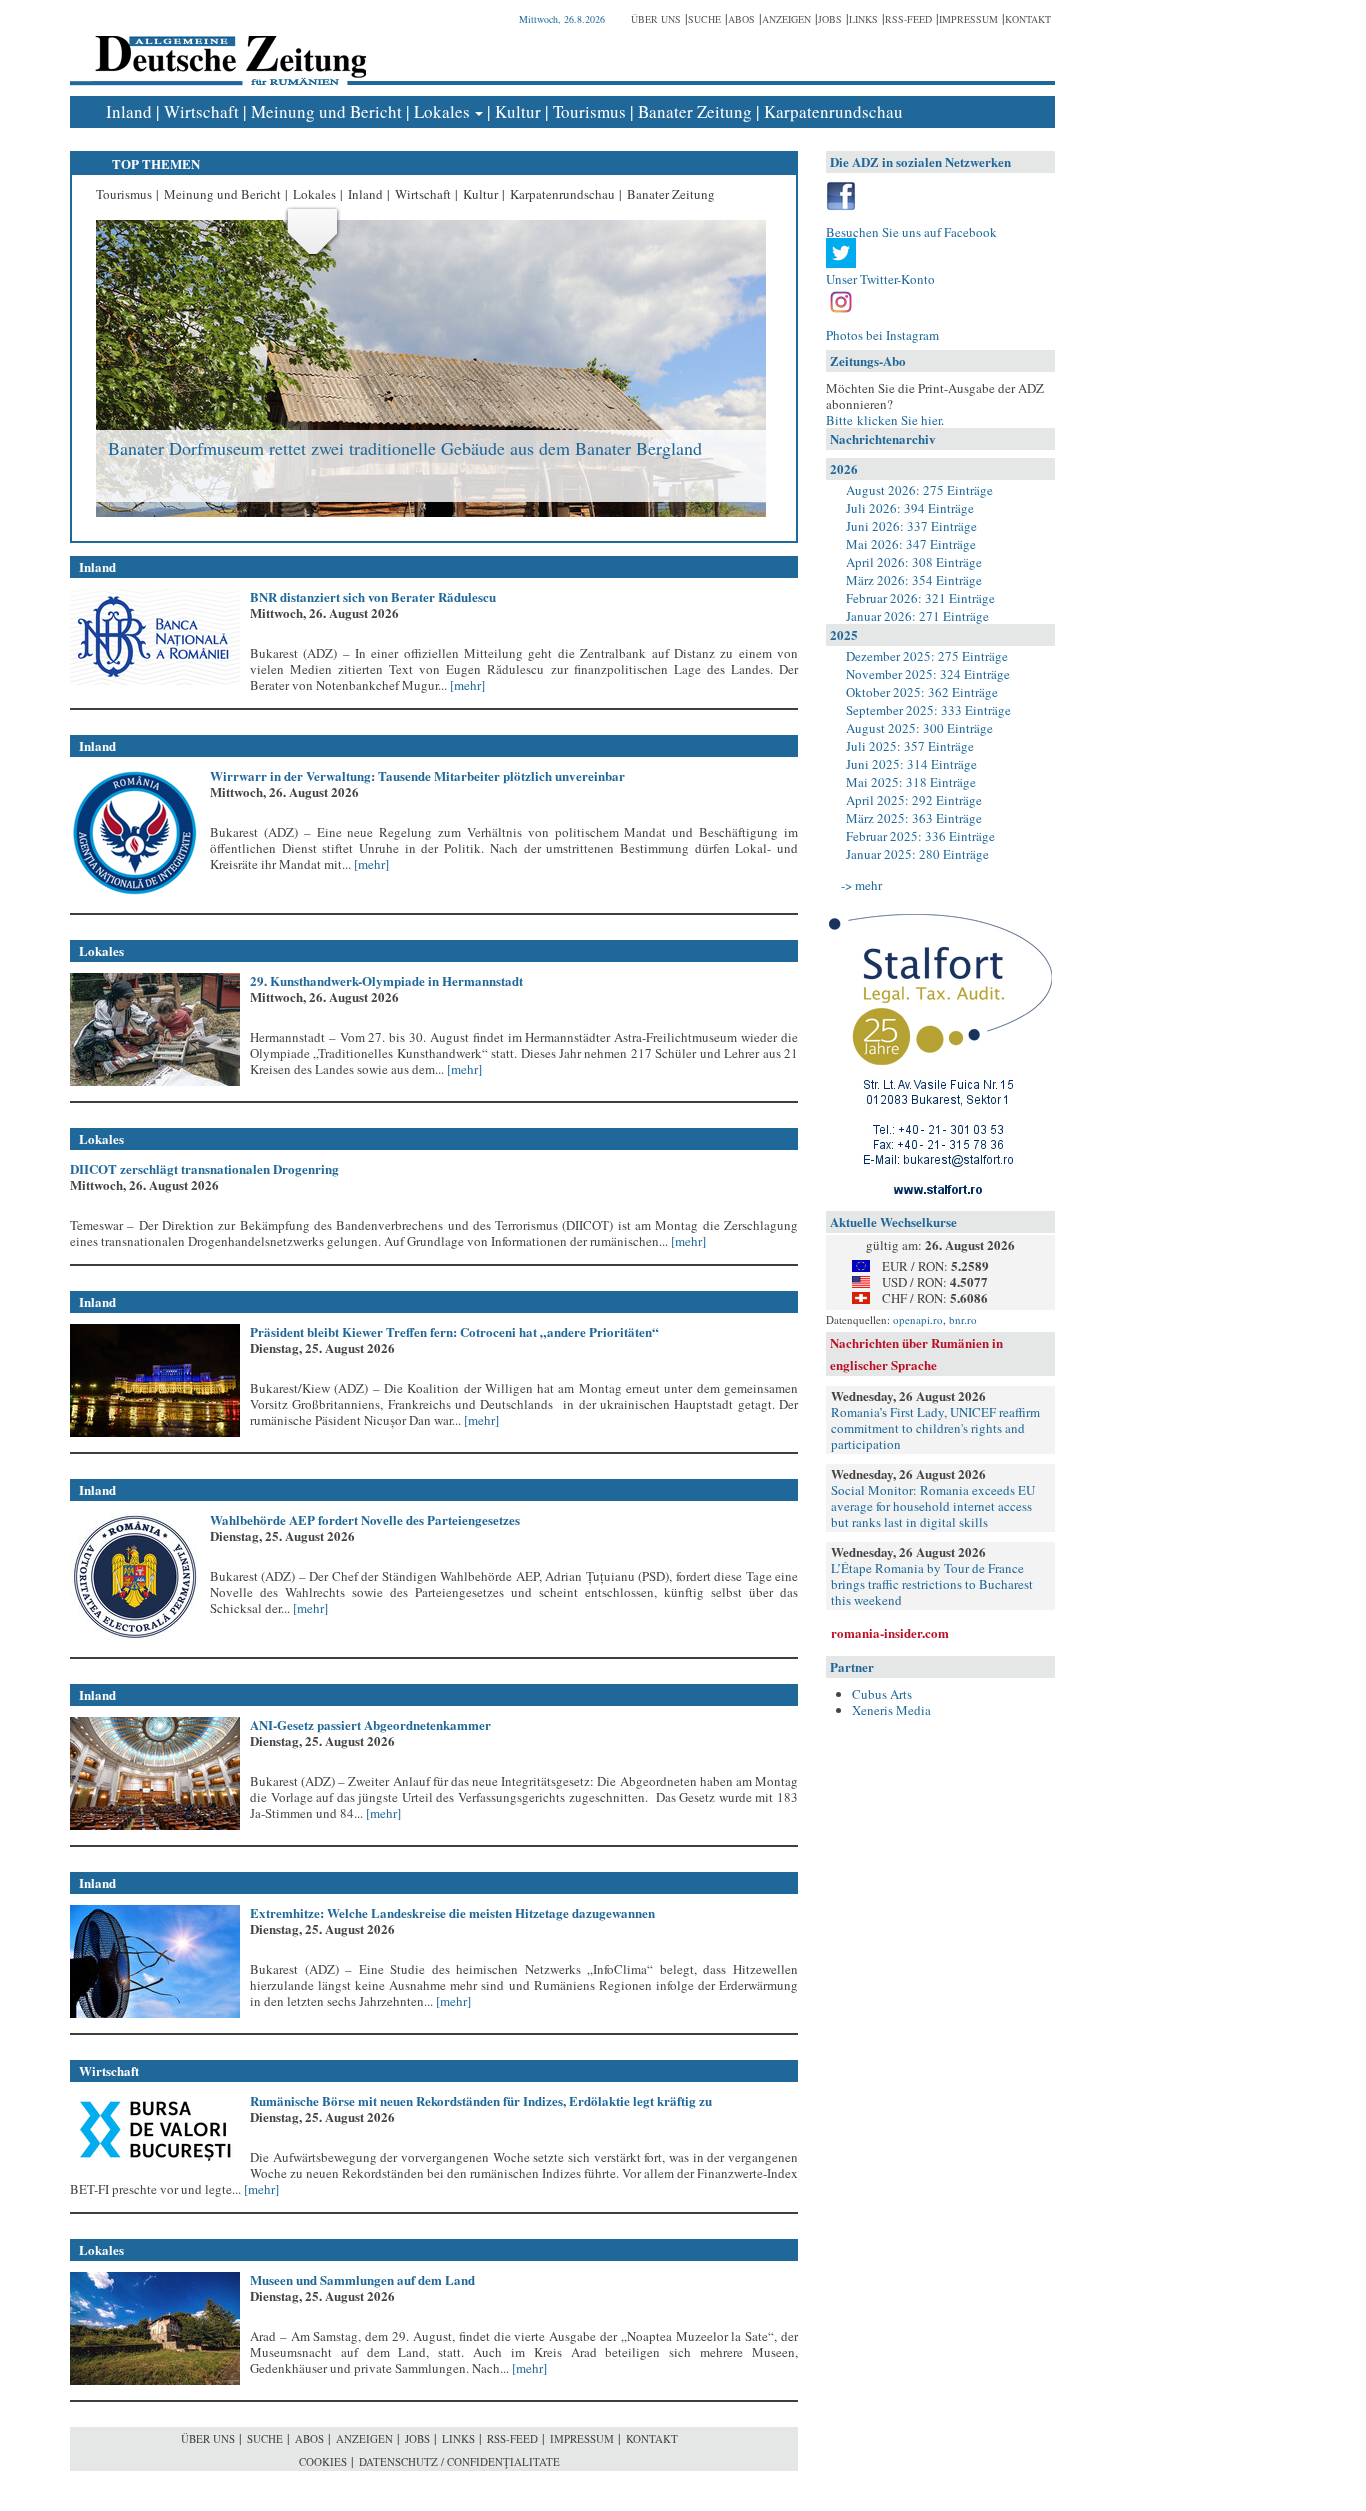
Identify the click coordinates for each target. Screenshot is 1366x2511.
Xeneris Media (891, 1710)
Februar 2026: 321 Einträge (920, 598)
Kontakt (1028, 19)
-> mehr (861, 885)
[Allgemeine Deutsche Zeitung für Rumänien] (227, 45)
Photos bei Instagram (882, 335)
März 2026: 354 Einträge (914, 580)
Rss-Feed (908, 19)
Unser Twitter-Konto (880, 279)
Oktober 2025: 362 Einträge (922, 692)
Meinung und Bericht (326, 111)
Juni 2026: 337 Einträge (911, 526)
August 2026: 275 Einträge (919, 490)
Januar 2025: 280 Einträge (917, 854)
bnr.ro (963, 1319)
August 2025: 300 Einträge (919, 728)
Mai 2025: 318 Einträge (911, 782)
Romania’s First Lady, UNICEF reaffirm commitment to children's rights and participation (935, 1428)
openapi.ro (918, 1319)
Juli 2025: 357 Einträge (910, 746)
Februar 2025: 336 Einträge (920, 836)
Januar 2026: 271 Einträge (917, 616)
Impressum (968, 19)
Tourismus (589, 111)
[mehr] (466, 685)
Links (863, 19)
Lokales (442, 111)
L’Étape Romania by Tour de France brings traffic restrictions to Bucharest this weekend (932, 1584)
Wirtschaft (201, 111)
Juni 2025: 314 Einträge (911, 764)
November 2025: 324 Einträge (928, 674)
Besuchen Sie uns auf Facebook (911, 232)
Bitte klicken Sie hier (883, 420)
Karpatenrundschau (833, 111)
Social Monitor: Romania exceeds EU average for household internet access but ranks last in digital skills (933, 1506)
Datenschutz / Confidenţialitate (459, 2461)
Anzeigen (786, 19)
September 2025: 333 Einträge (928, 710)
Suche (704, 19)
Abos (741, 19)
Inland (129, 111)
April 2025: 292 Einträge (914, 800)
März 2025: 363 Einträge (914, 818)
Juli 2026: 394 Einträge (910, 508)
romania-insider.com (890, 1632)
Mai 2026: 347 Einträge (911, 544)
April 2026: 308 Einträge (914, 562)
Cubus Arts (882, 1694)
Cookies (323, 2461)
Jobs (830, 19)
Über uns (656, 19)
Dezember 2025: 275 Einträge (927, 656)
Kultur (518, 111)
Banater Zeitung (695, 111)
